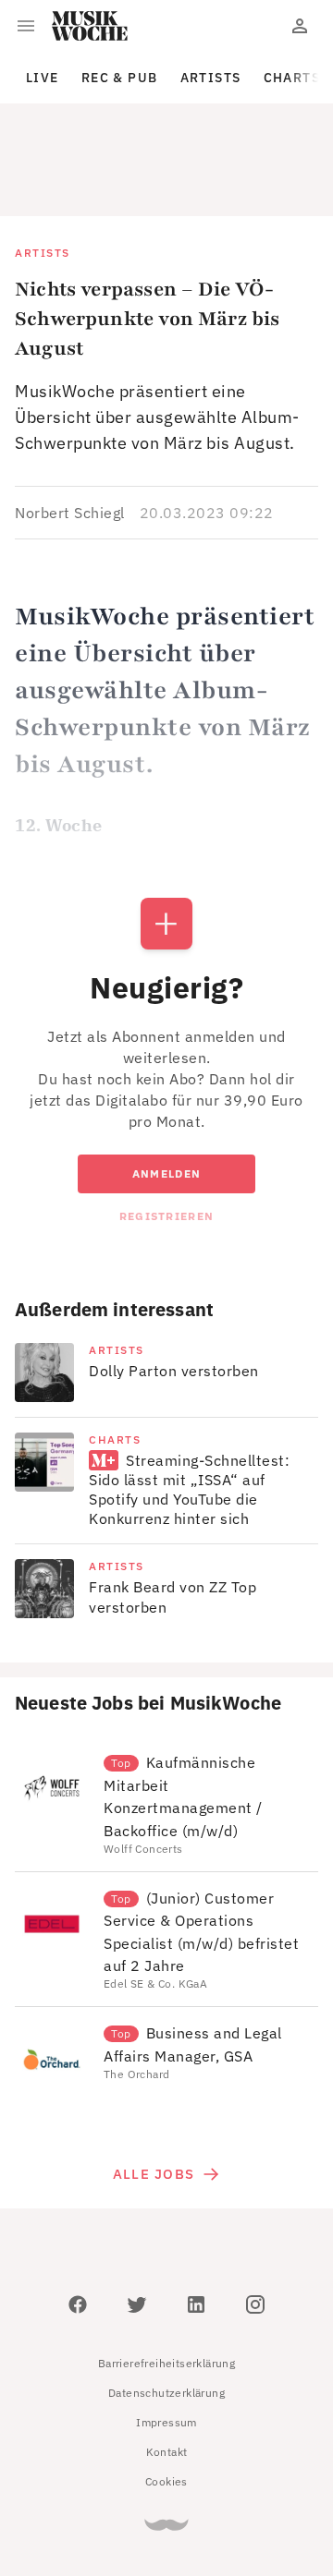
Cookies (166, 2398)
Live (43, 78)
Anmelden (166, 1090)
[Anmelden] (300, 26)
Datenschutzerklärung (166, 2310)
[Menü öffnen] (26, 26)
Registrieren (166, 1133)
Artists (211, 78)
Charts (292, 78)
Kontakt (167, 2369)
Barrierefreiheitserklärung (166, 2280)
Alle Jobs (154, 2091)
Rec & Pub (120, 78)
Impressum (166, 2339)
